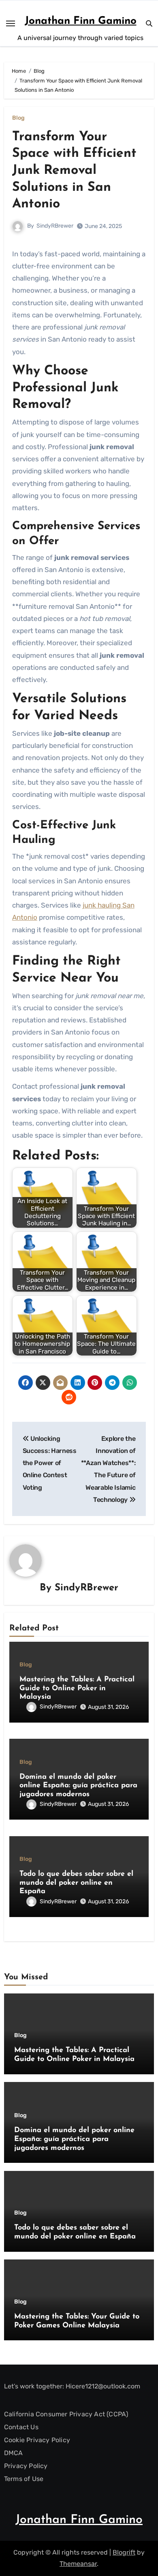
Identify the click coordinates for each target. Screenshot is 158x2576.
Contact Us (21, 2427)
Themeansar (78, 2564)
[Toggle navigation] (11, 23)
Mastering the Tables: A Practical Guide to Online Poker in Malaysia (77, 1688)
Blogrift (124, 2552)
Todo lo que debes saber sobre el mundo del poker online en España (76, 1883)
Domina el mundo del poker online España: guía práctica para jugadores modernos (78, 1786)
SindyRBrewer (55, 226)
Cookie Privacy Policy (37, 2440)
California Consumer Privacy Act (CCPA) (66, 2414)
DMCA (14, 2453)
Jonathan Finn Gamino (81, 21)
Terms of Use (24, 2479)
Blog (18, 118)
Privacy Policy (26, 2466)
